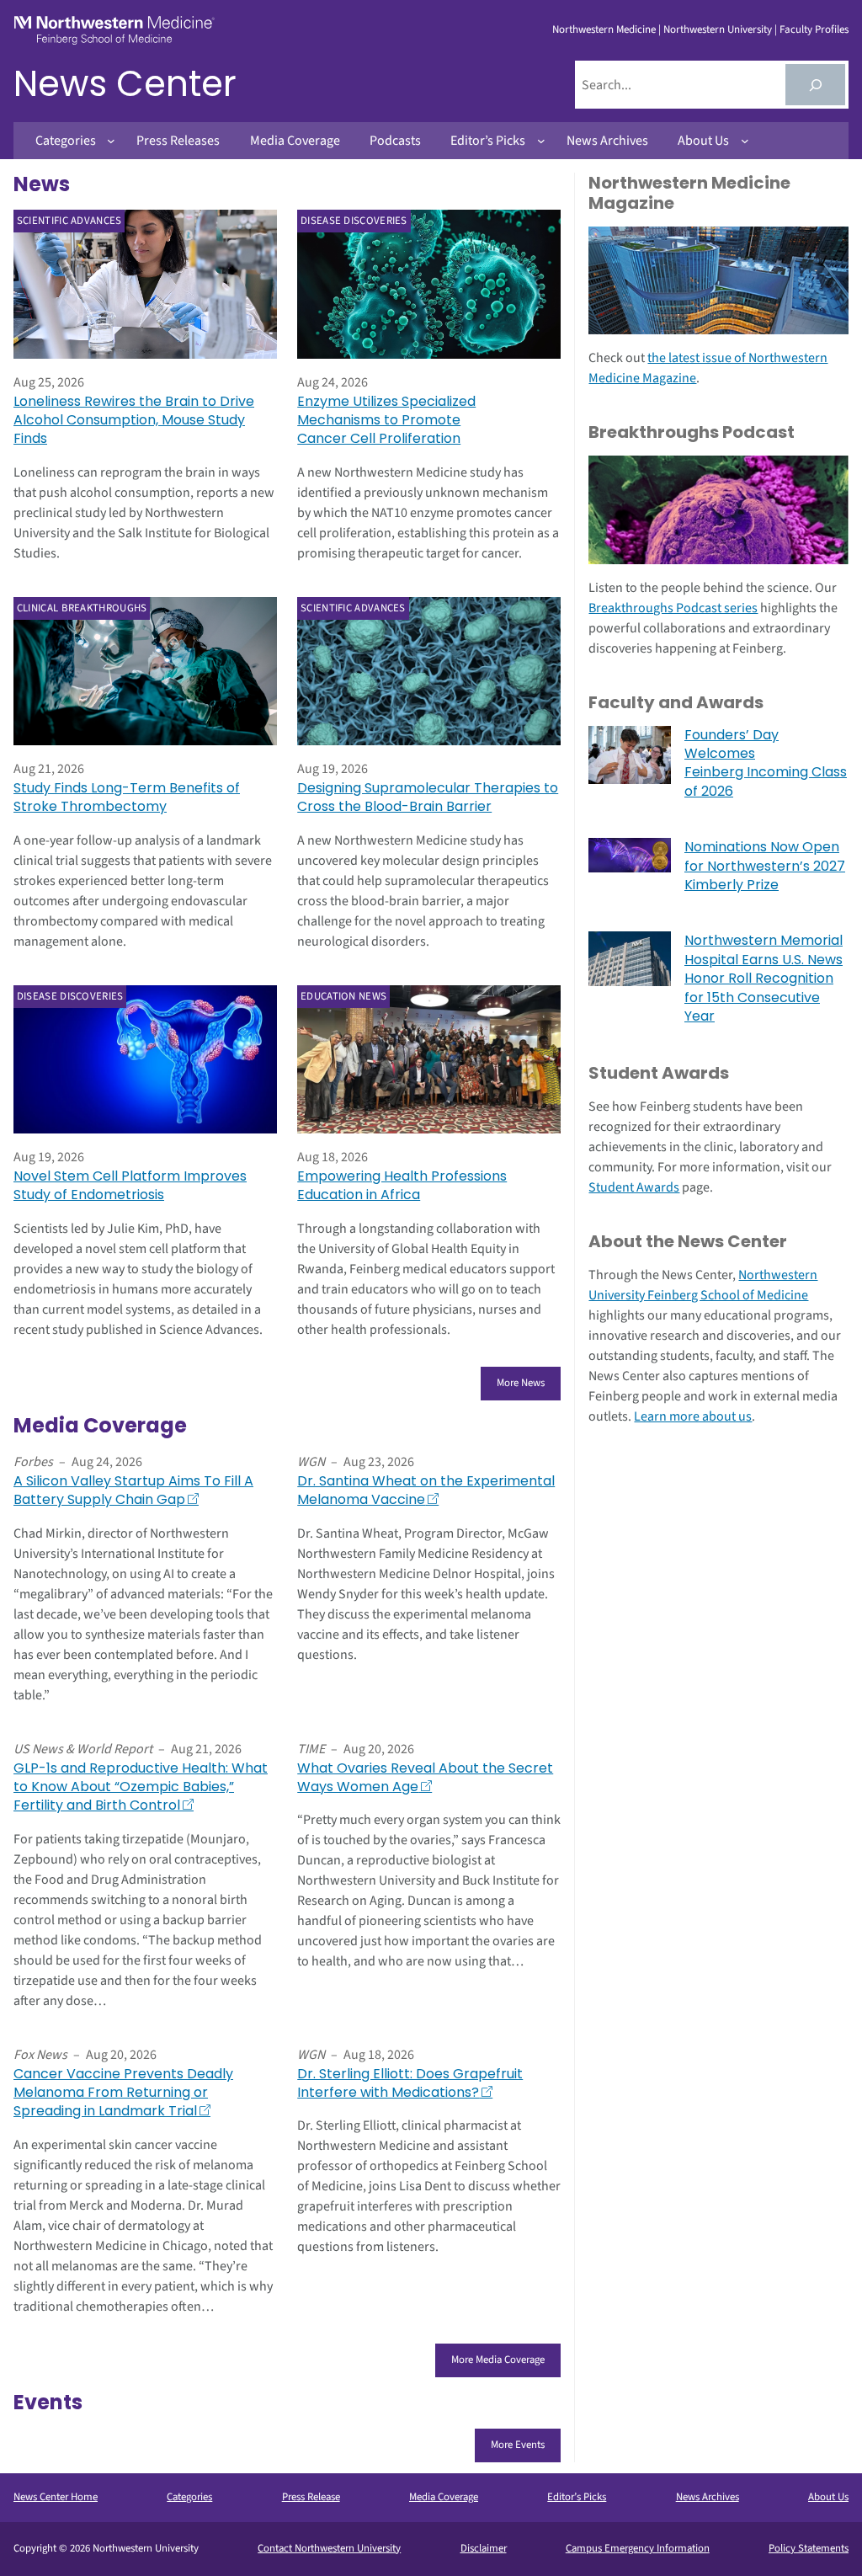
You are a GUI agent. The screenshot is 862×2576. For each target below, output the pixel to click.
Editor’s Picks (577, 2497)
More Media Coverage (498, 2360)
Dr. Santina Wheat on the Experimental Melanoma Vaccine (426, 1491)
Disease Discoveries (354, 221)
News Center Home (56, 2497)
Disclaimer (484, 2548)
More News (521, 1383)
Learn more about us (693, 1416)
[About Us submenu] (745, 141)
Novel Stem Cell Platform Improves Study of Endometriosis (130, 1186)
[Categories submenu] (111, 141)
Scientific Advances (69, 221)
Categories (189, 2497)
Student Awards (634, 1187)
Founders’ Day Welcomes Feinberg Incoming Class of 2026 (766, 763)
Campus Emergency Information (638, 2548)
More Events (518, 2445)
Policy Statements (809, 2548)
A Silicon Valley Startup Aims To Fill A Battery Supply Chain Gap (133, 1491)
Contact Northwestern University (329, 2548)
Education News (343, 996)
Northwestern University (718, 29)
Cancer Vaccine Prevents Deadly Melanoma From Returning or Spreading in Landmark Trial (123, 2093)
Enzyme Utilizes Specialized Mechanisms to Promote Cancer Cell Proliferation (386, 421)
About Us (828, 2497)
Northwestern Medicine (604, 29)
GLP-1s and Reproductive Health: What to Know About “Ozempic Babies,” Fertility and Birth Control (141, 1787)
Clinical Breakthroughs (82, 608)
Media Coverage (444, 2497)
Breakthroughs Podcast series (673, 608)
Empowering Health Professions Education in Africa (402, 1186)
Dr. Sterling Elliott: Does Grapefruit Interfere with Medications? (410, 2083)
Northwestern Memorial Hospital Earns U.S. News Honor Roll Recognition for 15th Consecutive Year (764, 979)
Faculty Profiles (814, 29)
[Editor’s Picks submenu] (541, 141)
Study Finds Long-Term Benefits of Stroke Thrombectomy (127, 797)
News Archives (708, 2497)
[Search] (815, 85)
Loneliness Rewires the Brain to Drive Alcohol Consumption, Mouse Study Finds (134, 421)
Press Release (311, 2497)
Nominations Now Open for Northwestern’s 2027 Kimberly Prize (765, 866)
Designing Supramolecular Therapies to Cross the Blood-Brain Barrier (428, 797)
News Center (125, 84)
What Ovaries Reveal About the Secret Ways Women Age (425, 1778)
